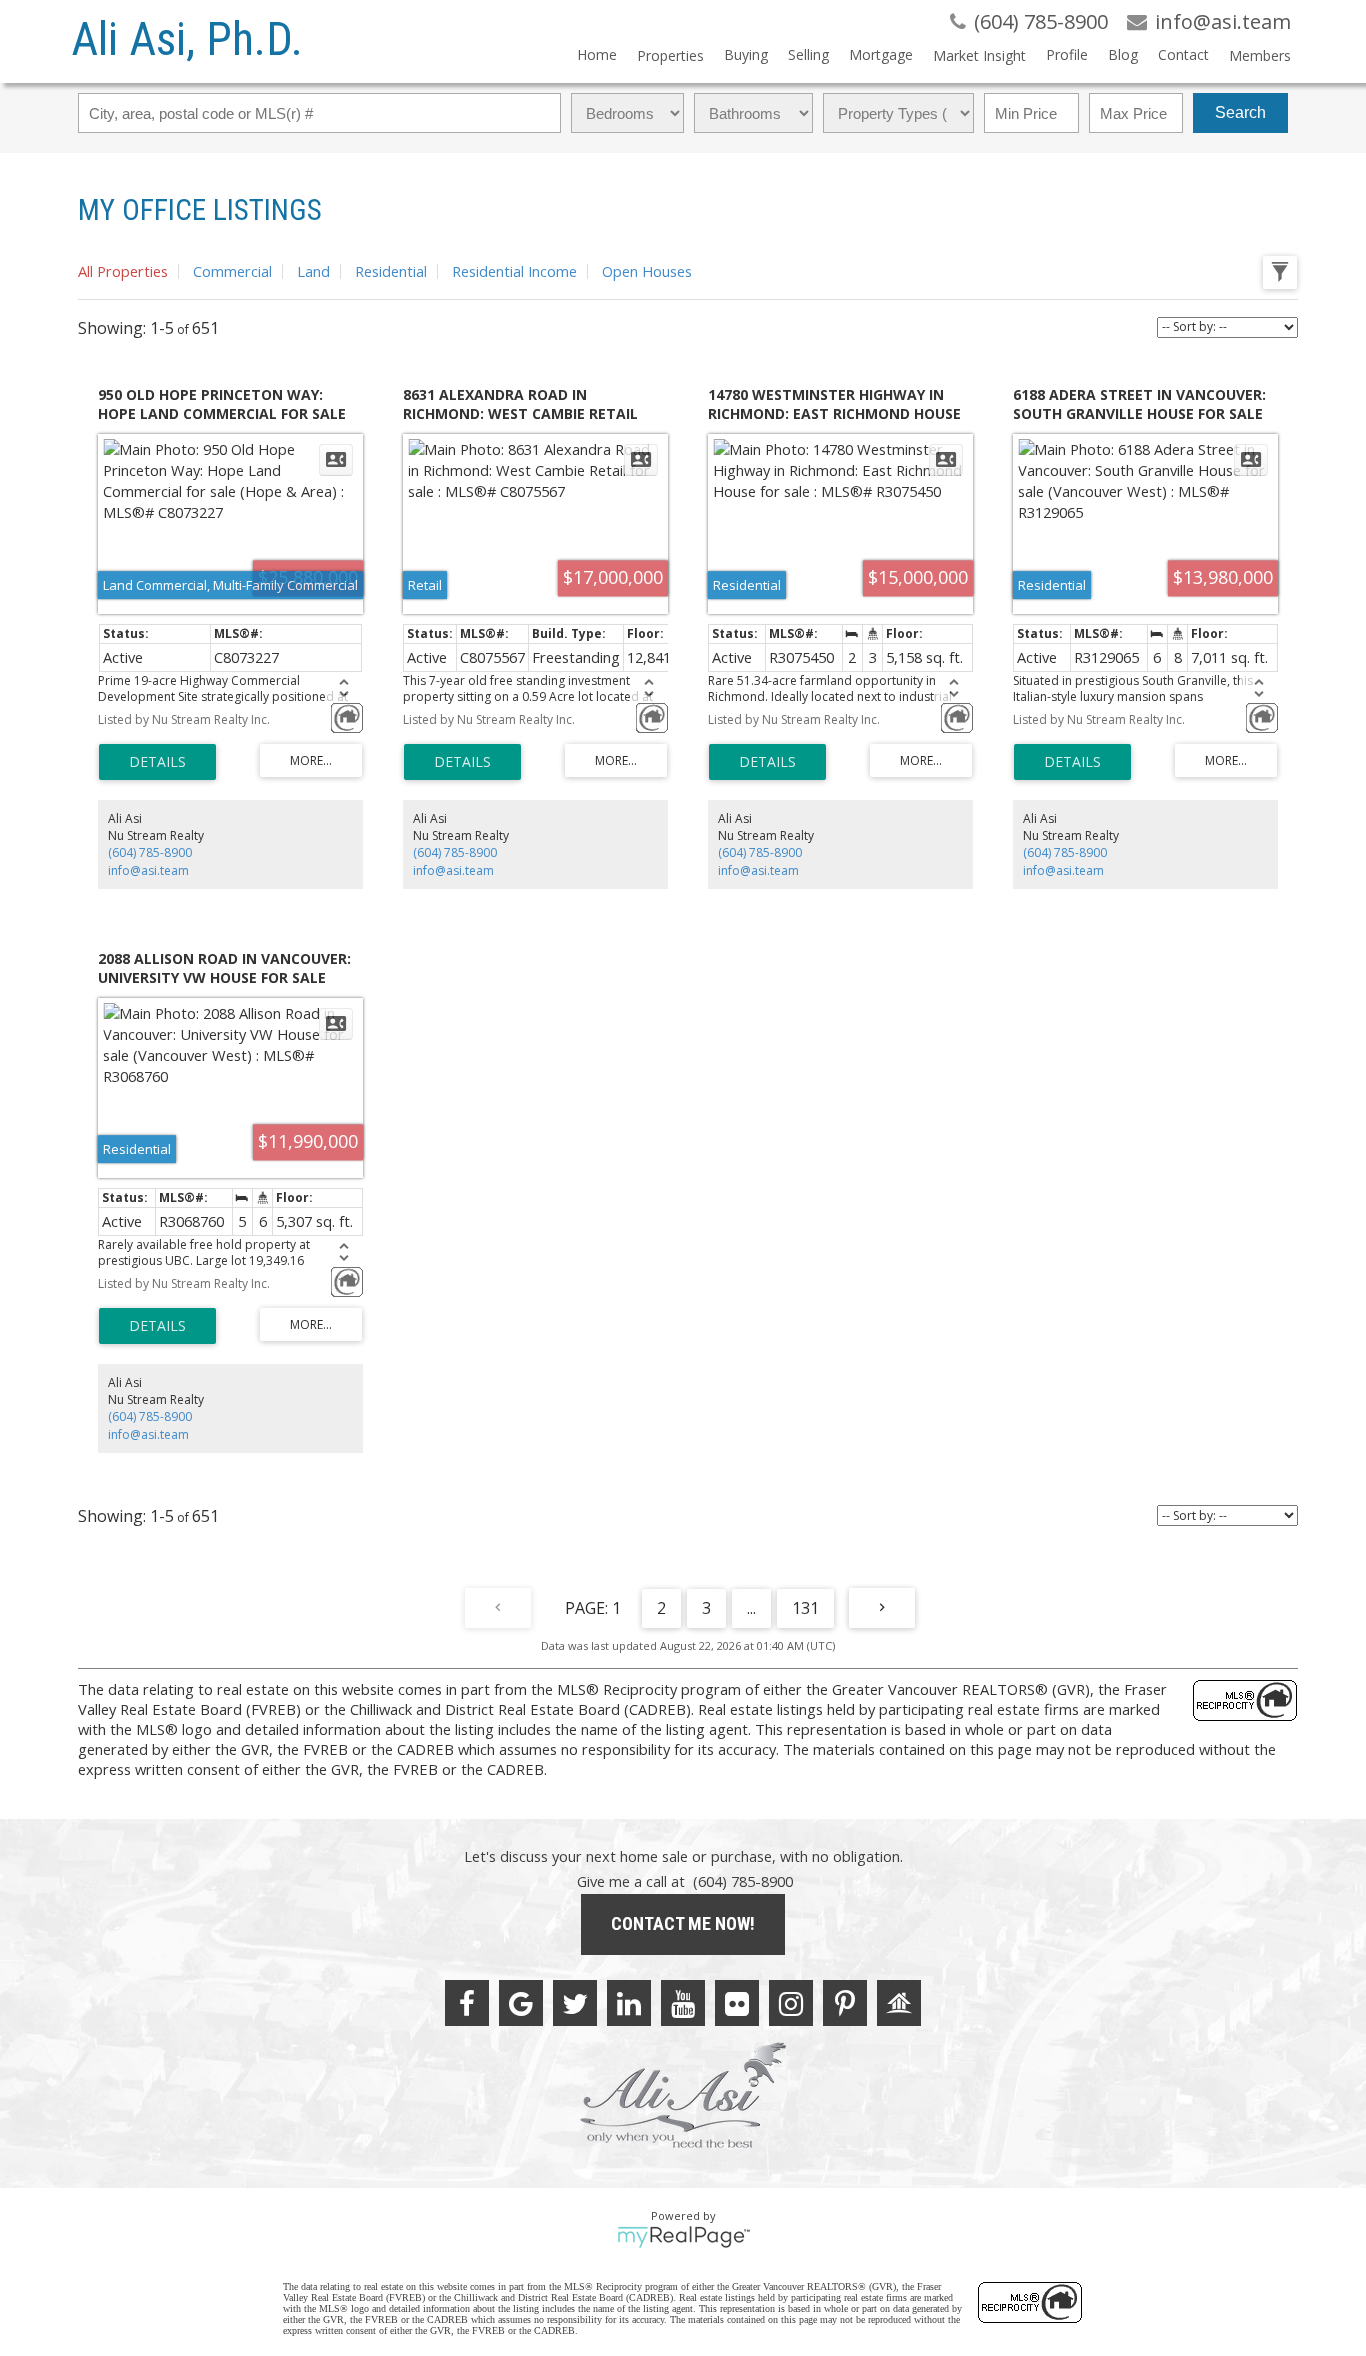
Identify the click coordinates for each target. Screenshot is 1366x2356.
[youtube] (683, 2003)
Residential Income (514, 271)
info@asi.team (148, 870)
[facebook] (467, 2003)
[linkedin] (629, 2003)
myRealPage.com (683, 2237)
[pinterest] (845, 2003)
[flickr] (737, 2003)
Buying (746, 54)
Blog (1123, 54)
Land (313, 271)
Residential (391, 271)
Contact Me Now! (683, 1923)
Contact (1183, 54)
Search (1240, 112)
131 (805, 1608)
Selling (808, 54)
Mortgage (881, 54)
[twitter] (575, 2003)
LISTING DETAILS (157, 762)
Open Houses (647, 271)
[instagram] (791, 2003)
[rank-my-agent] (899, 2003)
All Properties (123, 271)
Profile (1067, 54)
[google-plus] (521, 2003)
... (751, 1608)
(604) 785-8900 (150, 852)
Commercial (232, 271)
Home (597, 54)
